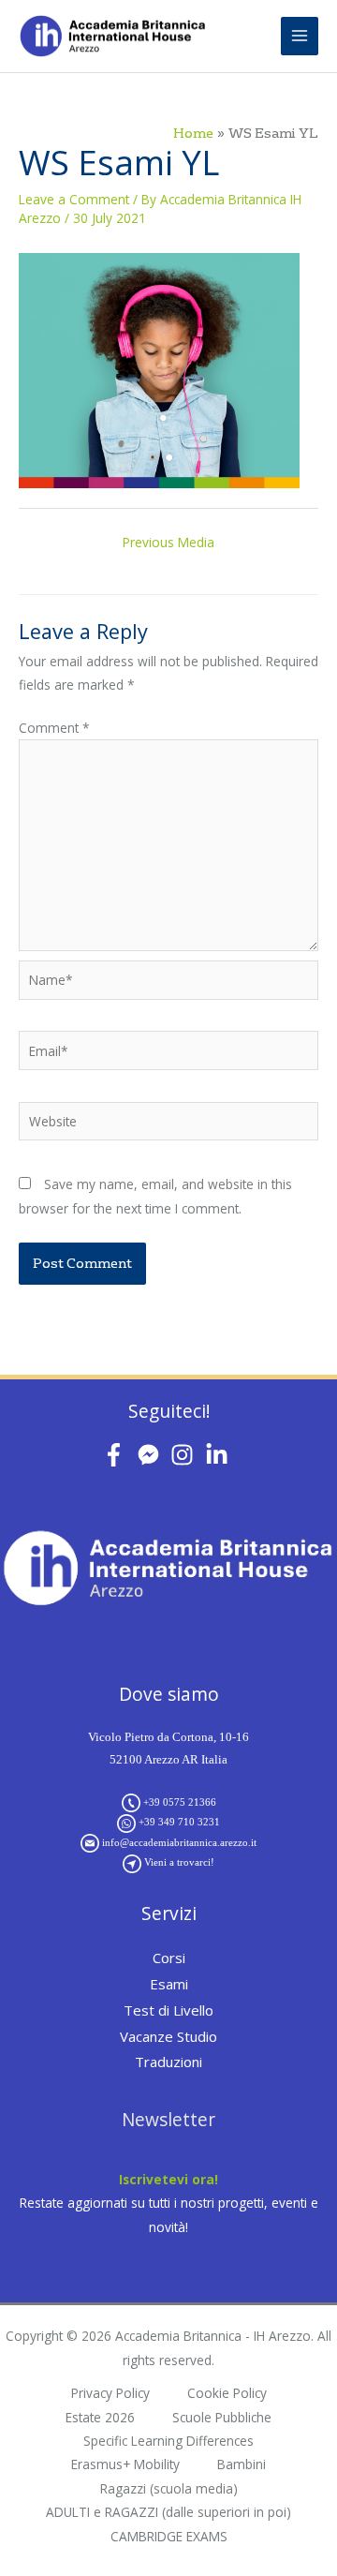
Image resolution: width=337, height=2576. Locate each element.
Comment (54, 728)
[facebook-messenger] (152, 1455)
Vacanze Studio (168, 2036)
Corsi (169, 1958)
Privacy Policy (110, 2393)
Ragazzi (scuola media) (169, 2488)
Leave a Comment (74, 199)
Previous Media (168, 542)
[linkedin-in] (220, 1455)
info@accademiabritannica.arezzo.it (179, 1842)
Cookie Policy (227, 2393)
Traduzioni (168, 2062)
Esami (169, 1984)
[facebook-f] (117, 1455)
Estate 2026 (100, 2417)
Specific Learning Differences (168, 2441)
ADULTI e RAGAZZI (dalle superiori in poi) (168, 2512)
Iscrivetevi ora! (168, 2179)
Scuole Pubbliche (222, 2417)
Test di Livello (168, 2010)
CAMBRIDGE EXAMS (169, 2536)
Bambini (242, 2464)
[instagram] (186, 1455)
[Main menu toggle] (300, 36)
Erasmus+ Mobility (125, 2464)
